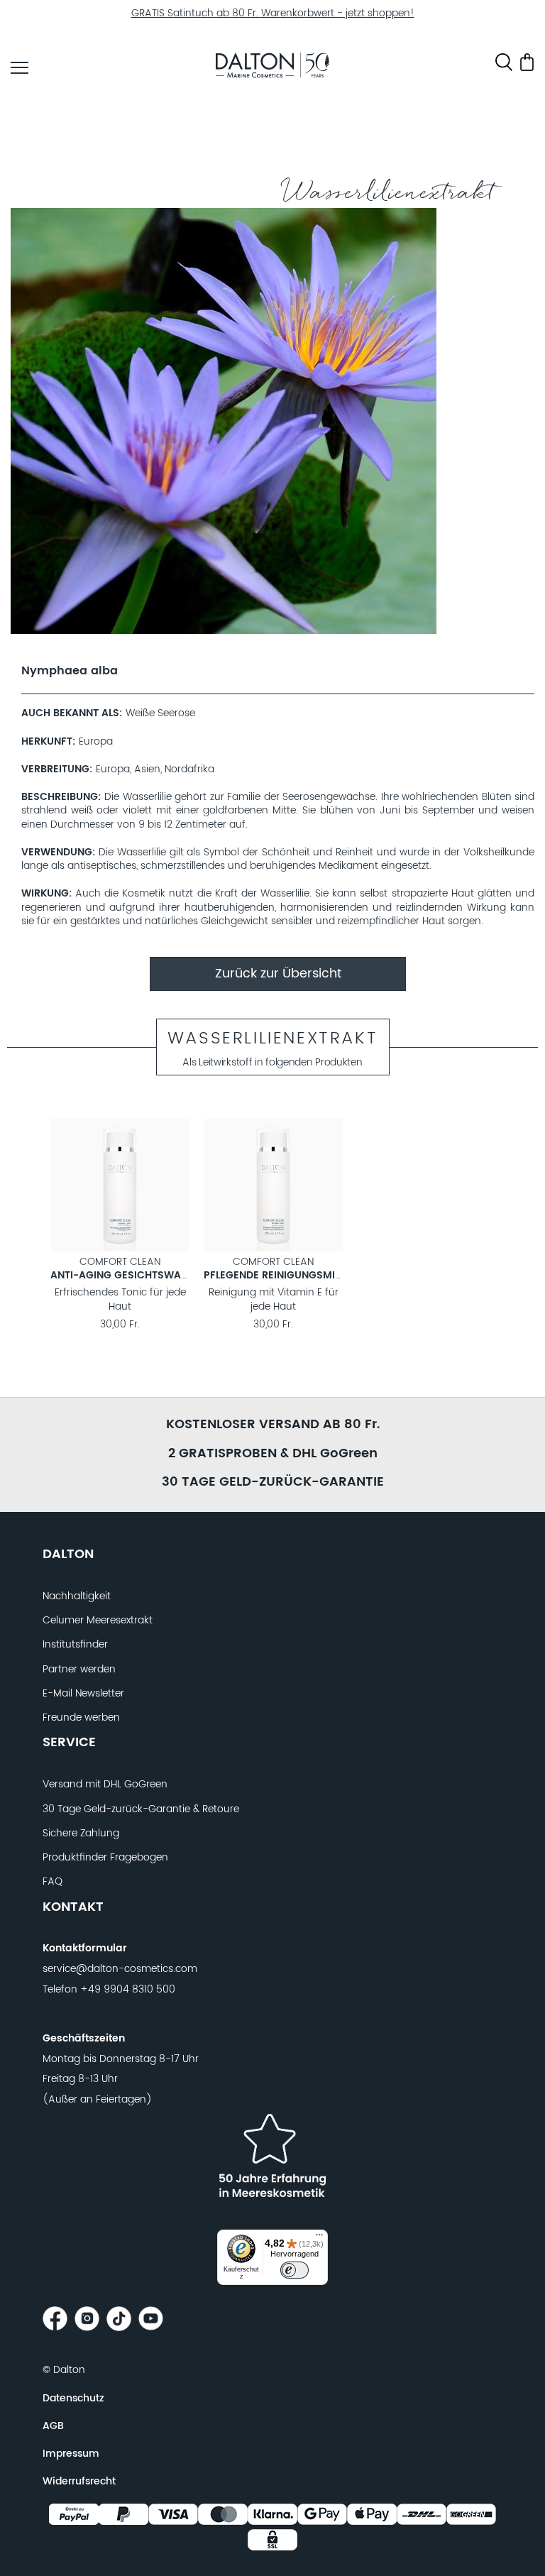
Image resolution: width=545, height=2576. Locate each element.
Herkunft (47, 742)
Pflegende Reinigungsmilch (279, 1276)
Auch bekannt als (70, 714)
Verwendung (57, 853)
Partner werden (79, 1670)
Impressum (71, 2454)
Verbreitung (55, 770)
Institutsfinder (75, 1645)
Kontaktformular (85, 1949)
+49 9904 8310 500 (128, 1990)
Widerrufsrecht (79, 2482)
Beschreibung (60, 798)
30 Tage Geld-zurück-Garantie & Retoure (141, 1809)
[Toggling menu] (20, 68)
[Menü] (319, 2238)
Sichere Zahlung (81, 1834)
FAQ (53, 1882)
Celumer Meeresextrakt (98, 1621)
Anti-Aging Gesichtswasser (128, 1276)
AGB (53, 2426)
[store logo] (272, 67)
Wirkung (45, 894)
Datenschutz (73, 2399)
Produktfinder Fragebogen (105, 1858)
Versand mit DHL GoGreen (105, 1785)
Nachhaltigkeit (77, 1596)
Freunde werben (81, 1718)
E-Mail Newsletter (83, 1694)
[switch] (294, 2270)
